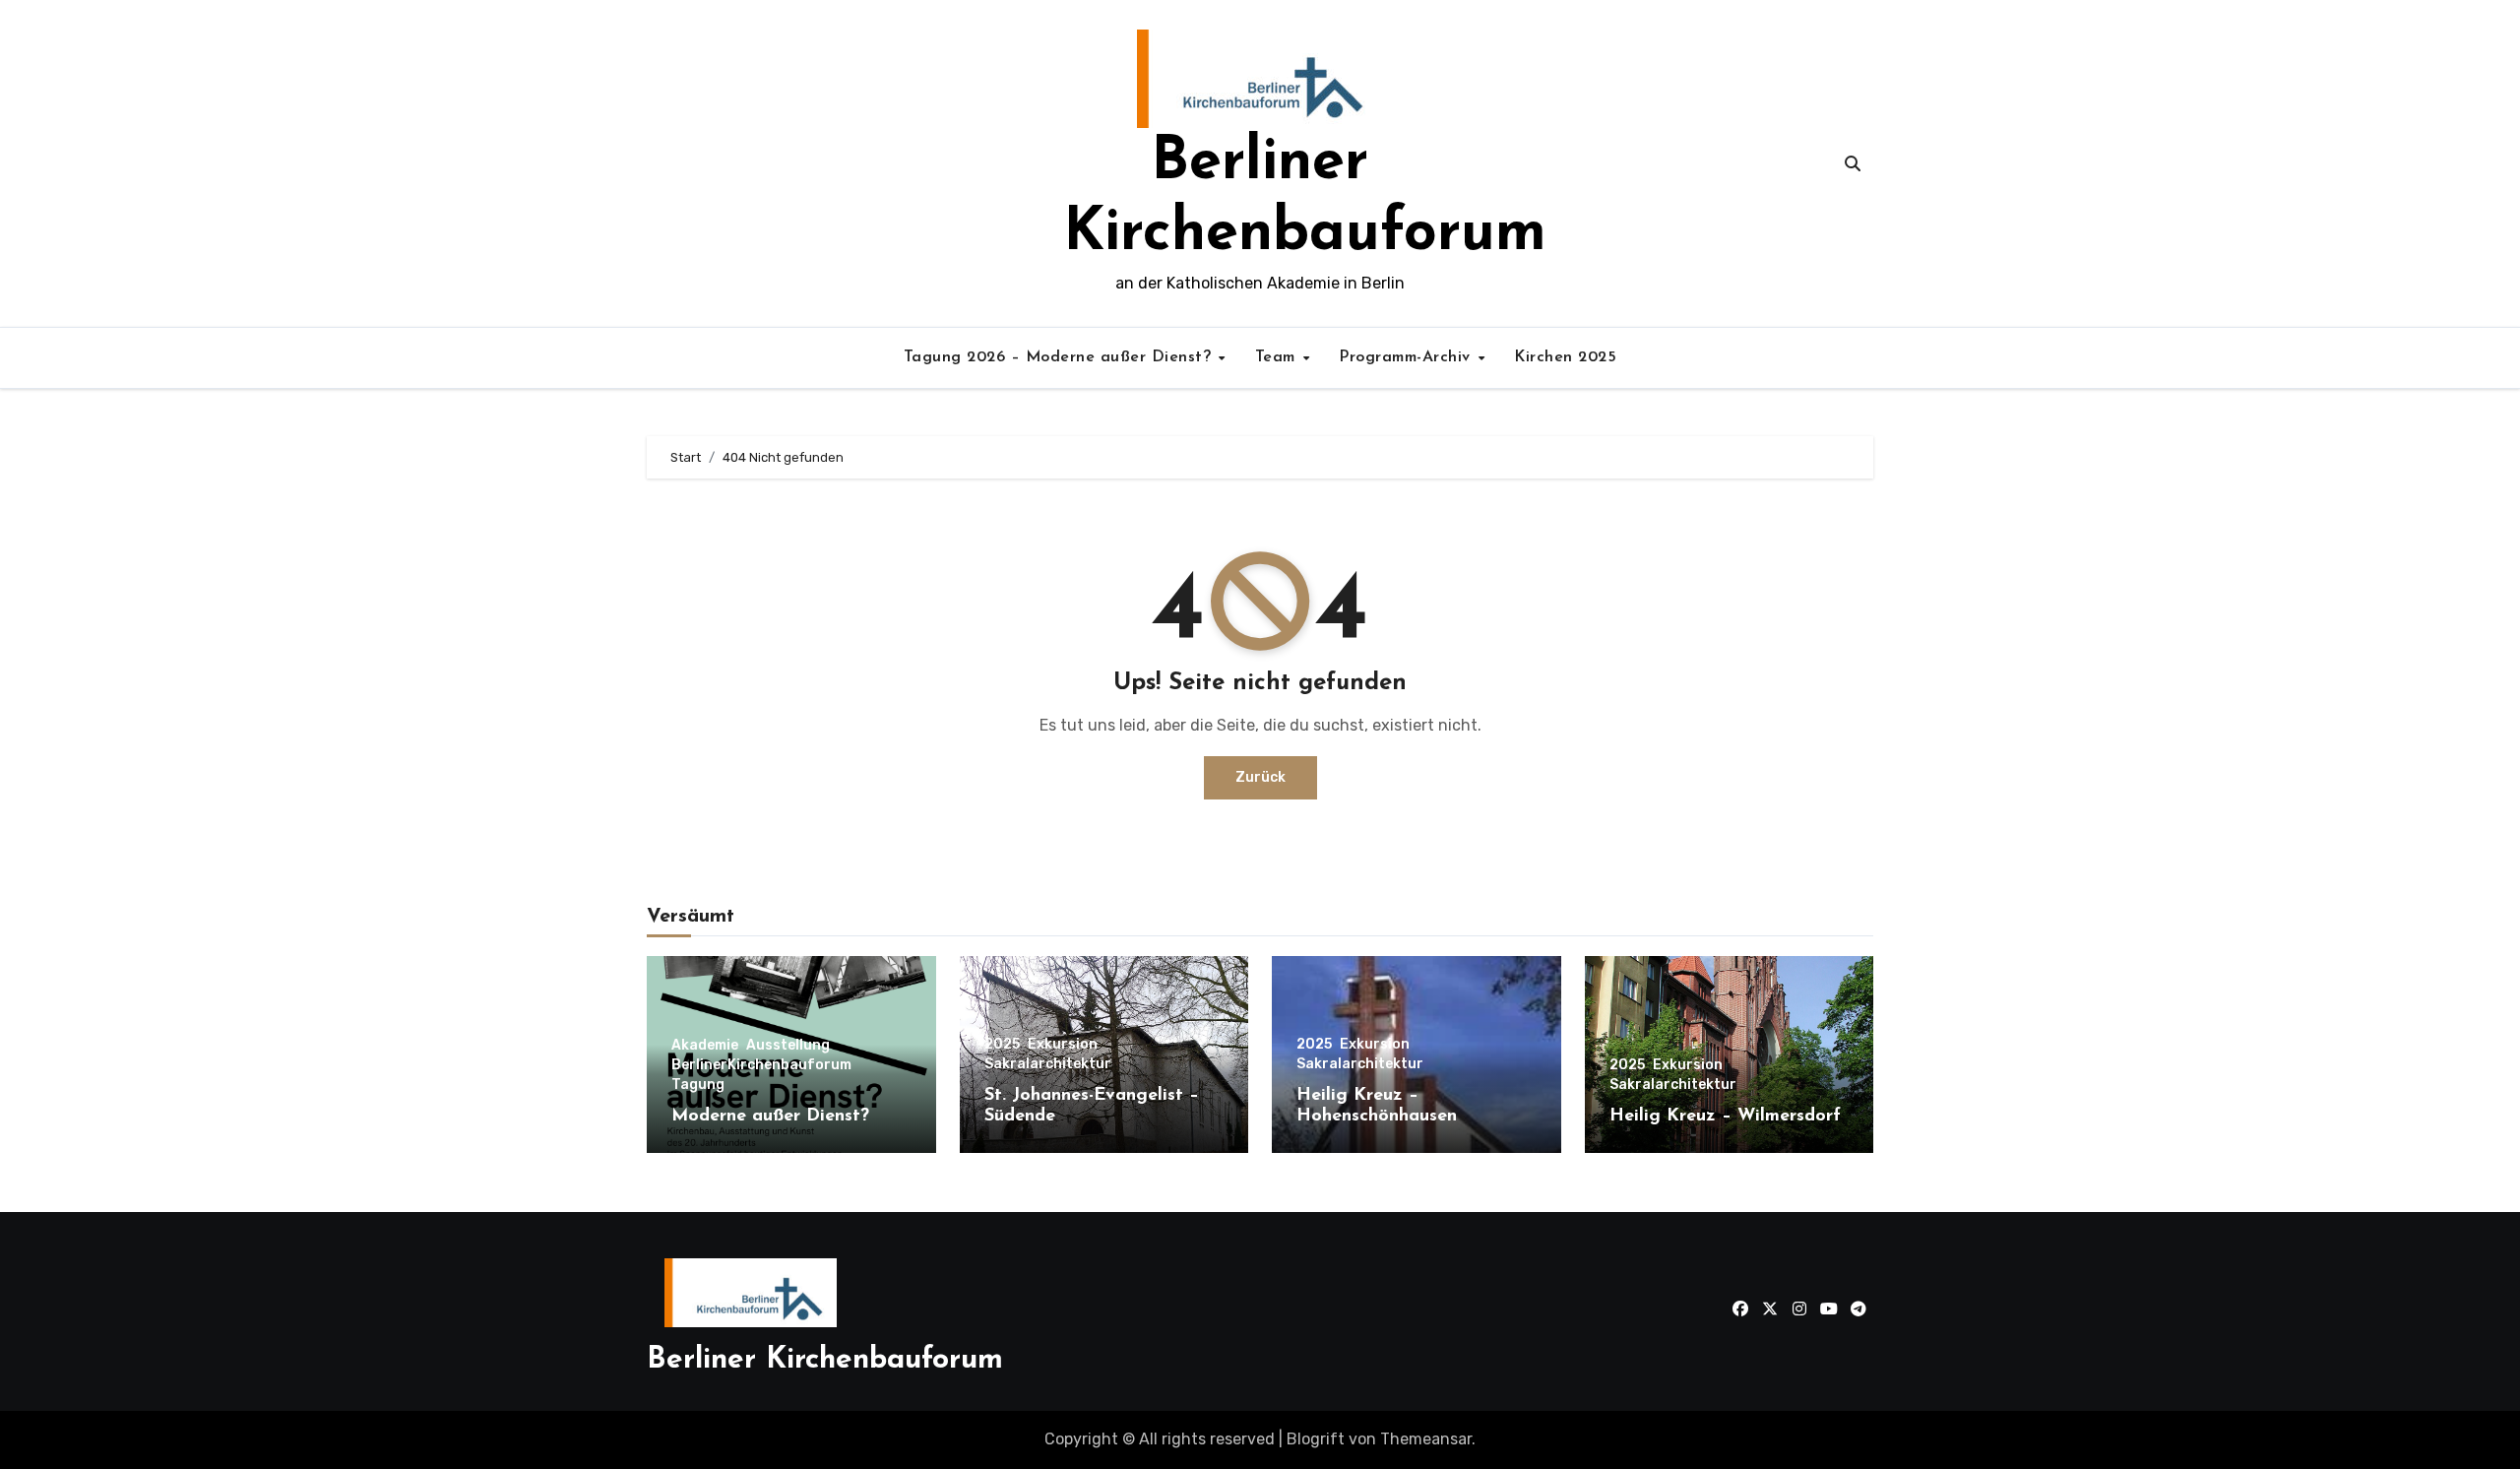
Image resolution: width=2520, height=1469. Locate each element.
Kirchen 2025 (1565, 357)
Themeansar (1426, 1439)
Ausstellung (788, 1046)
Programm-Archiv (1407, 357)
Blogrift (1316, 1439)
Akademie (705, 1046)
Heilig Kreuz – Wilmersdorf (1725, 1117)
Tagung (698, 1085)
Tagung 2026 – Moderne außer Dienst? (1060, 357)
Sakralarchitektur (1048, 1064)
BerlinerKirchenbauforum (761, 1065)
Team (1278, 357)
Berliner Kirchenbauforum (825, 1360)
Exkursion (1063, 1045)
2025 (1002, 1045)
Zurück (1260, 777)
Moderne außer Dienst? (770, 1117)
